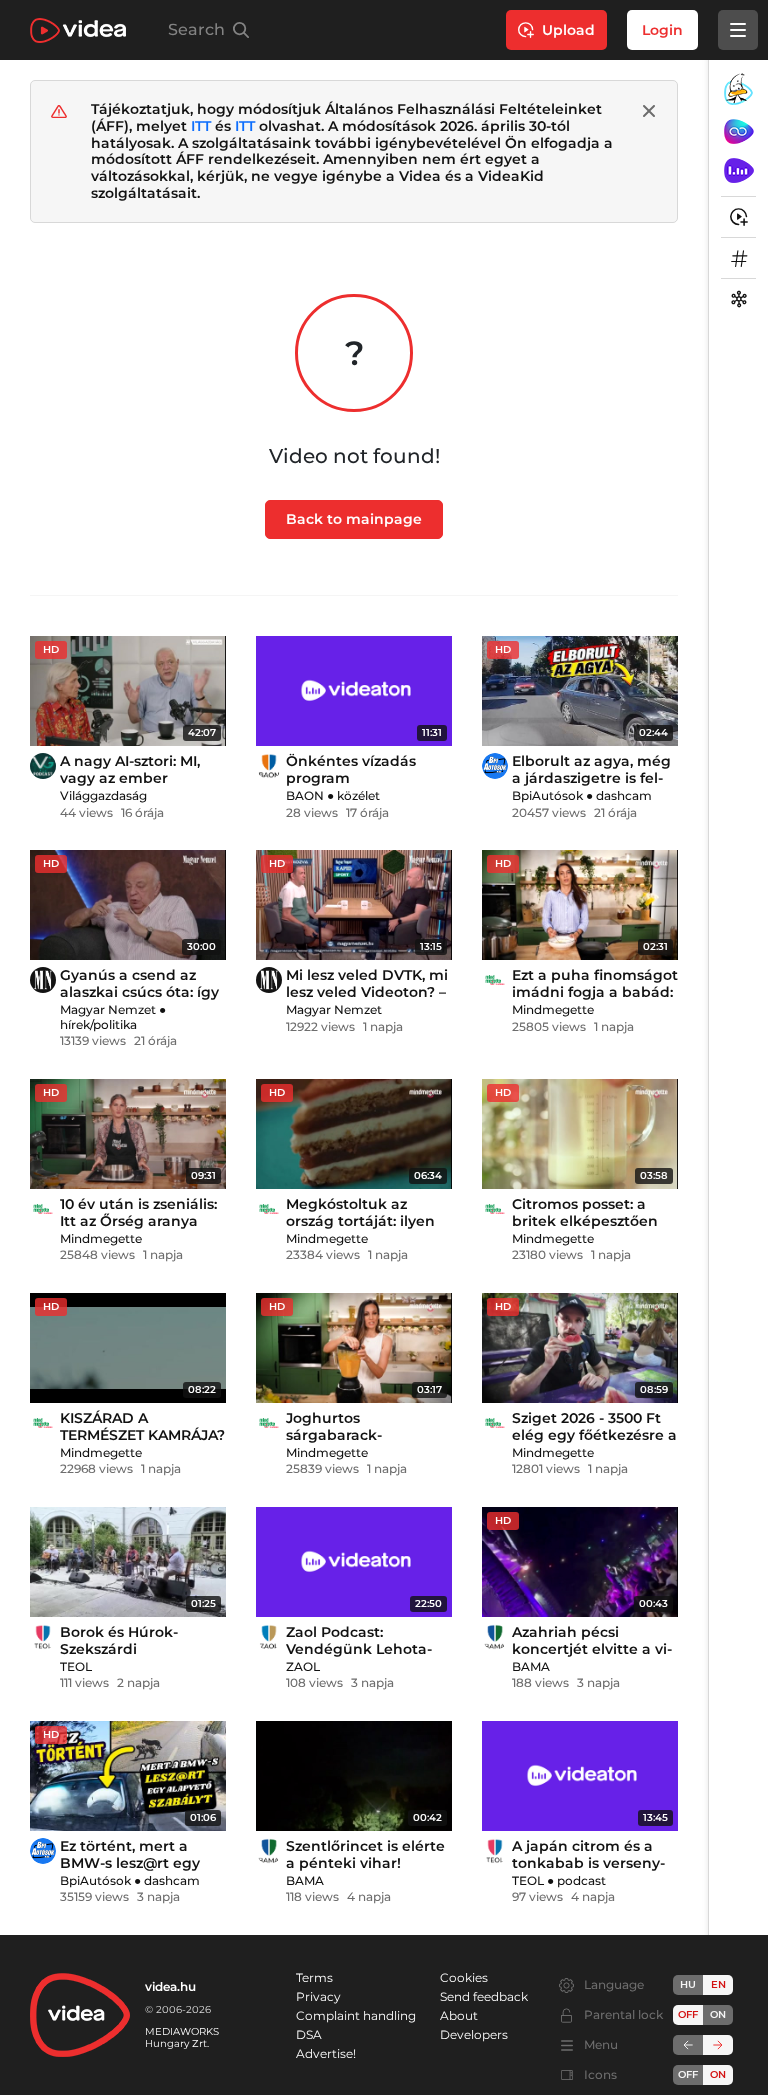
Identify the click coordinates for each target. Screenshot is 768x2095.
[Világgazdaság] (43, 766)
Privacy (318, 1996)
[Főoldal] (78, 30)
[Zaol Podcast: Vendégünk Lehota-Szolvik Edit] (354, 1562)
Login (662, 30)
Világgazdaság (103, 795)
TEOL (76, 1666)
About (459, 2015)
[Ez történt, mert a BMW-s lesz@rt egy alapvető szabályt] (128, 1776)
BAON (305, 795)
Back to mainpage (354, 519)
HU (688, 1984)
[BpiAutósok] (495, 766)
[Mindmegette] (495, 980)
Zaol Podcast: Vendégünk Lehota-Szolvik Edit (359, 1649)
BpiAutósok (547, 795)
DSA (309, 2034)
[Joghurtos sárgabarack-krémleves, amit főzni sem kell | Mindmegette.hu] (354, 1348)
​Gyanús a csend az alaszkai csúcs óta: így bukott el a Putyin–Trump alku (139, 1000)
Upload (568, 30)
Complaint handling (356, 2015)
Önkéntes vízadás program (351, 769)
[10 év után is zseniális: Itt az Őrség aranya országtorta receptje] (128, 1134)
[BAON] (269, 766)
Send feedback (484, 1996)
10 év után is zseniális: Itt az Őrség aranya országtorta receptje (138, 1221)
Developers (474, 2034)
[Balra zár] (688, 2045)
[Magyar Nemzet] (43, 980)
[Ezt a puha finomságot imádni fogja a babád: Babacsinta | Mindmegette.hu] (580, 905)
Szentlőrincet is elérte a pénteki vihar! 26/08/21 (365, 1863)
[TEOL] (43, 1637)
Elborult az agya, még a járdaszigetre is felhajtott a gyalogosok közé (591, 786)
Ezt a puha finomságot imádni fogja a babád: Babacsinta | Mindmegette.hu (595, 1000)
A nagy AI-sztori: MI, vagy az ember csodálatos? (130, 778)
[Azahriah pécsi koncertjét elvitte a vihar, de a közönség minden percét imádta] (580, 1562)
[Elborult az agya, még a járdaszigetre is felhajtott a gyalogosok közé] (580, 691)
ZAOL (303, 1666)
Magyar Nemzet (108, 1009)
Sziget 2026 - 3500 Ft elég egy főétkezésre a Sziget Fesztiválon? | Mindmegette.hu (594, 1443)
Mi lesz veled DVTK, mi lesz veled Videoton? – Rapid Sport (367, 992)
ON (718, 2014)
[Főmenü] (738, 30)
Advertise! (326, 2053)
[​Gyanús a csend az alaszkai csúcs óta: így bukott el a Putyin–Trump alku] (128, 905)
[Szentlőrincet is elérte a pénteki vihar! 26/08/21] (354, 1776)
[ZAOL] (269, 1637)
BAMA (531, 1666)
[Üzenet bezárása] (649, 111)
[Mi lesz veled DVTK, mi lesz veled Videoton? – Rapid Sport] (354, 905)
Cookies (464, 1977)
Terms (314, 1977)
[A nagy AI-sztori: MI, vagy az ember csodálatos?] (128, 691)
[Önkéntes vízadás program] (354, 691)
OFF (688, 2074)
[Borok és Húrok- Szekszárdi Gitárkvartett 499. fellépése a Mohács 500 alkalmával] (128, 1562)
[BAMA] (495, 1637)
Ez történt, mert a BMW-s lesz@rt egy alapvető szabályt (130, 1863)
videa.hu (170, 1986)
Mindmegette (553, 1009)
